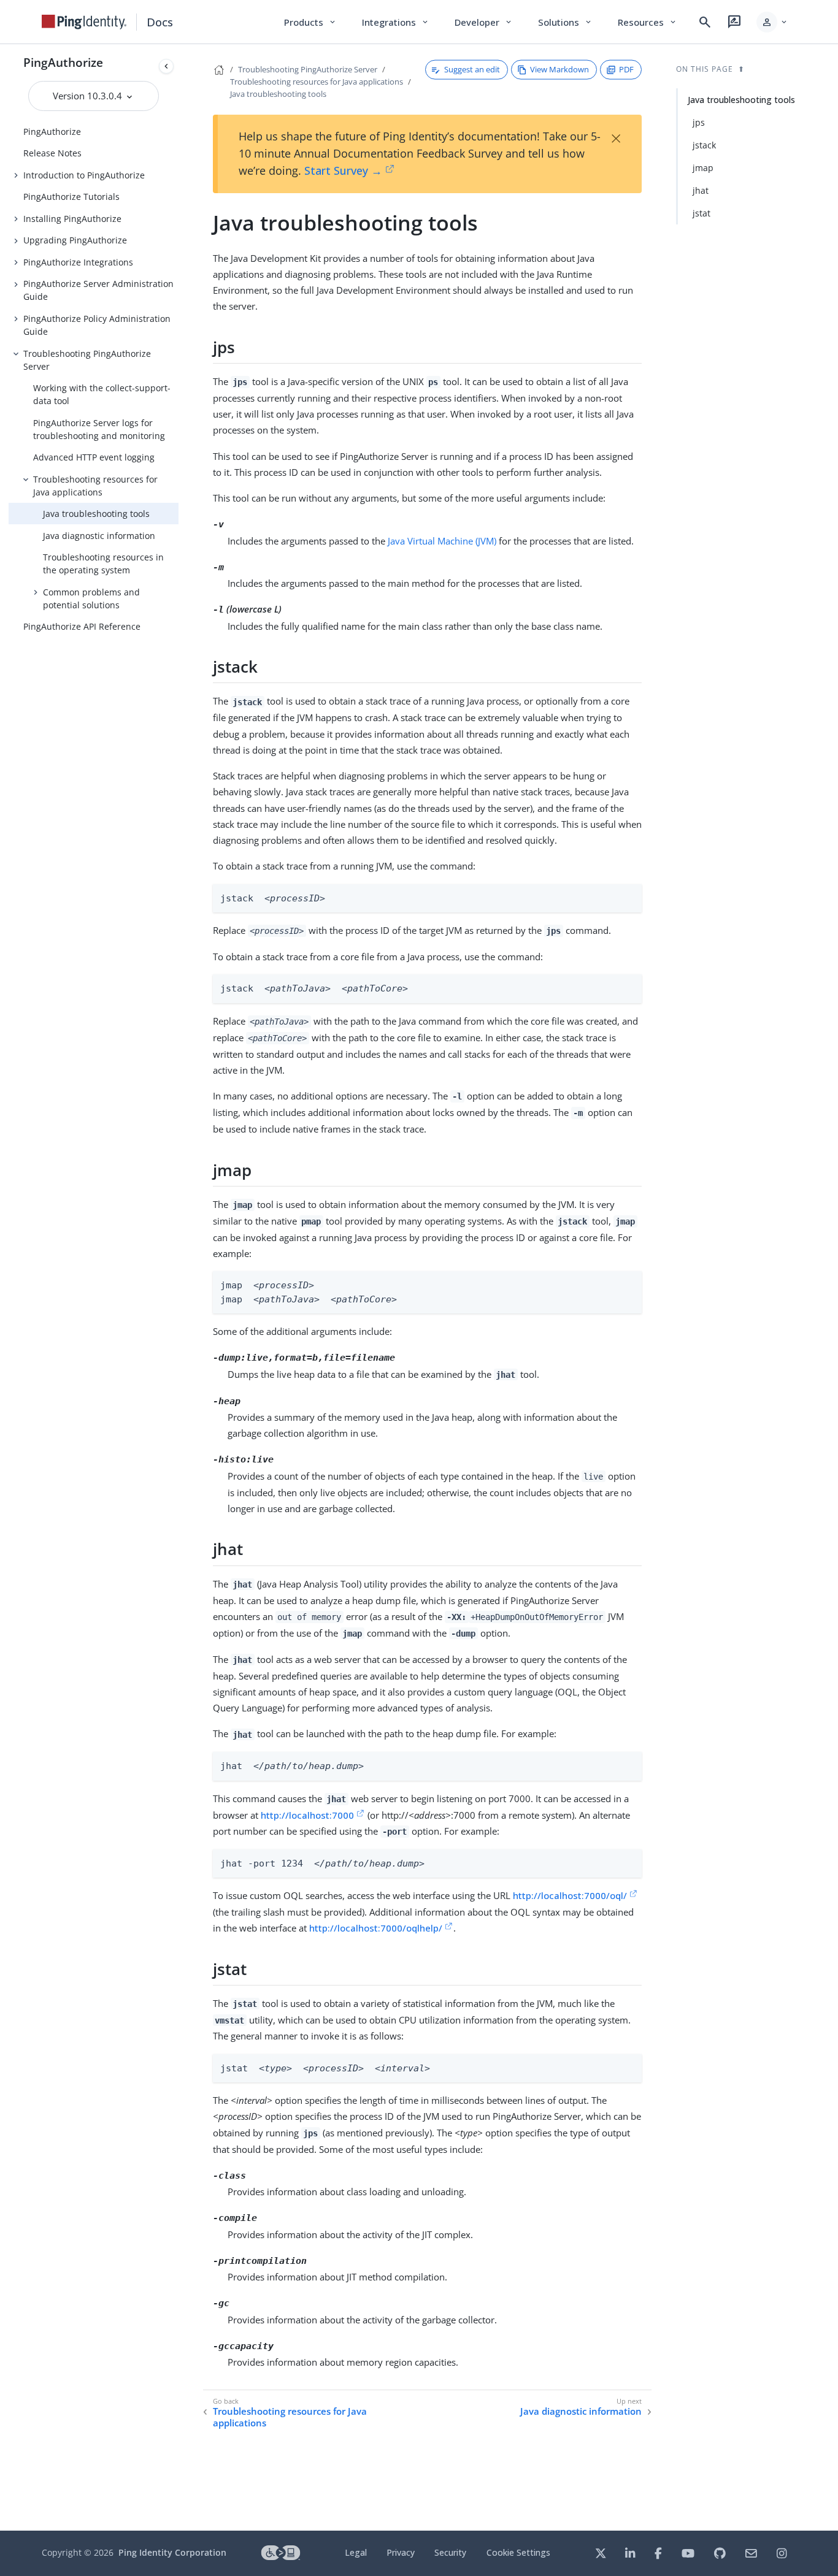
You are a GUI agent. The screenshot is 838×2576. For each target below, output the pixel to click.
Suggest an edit (472, 69)
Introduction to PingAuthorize (84, 175)
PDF (626, 69)
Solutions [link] (566, 22)
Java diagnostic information (99, 536)
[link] (84, 22)
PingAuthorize (63, 62)
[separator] (179, 1287)
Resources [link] (648, 22)
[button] (773, 22)
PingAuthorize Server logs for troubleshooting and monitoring (99, 429)
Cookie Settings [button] (518, 2552)
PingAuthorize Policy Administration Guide (97, 325)
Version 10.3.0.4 (89, 96)
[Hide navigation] (166, 66)
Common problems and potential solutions (91, 598)
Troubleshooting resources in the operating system (103, 564)
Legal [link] (356, 2552)
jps (699, 122)
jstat (702, 213)
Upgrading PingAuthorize (75, 240)
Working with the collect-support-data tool (102, 394)
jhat (701, 190)
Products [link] (311, 22)
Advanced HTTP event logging (94, 457)
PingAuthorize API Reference (82, 626)
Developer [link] (484, 22)
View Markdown (559, 69)
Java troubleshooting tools (96, 514)
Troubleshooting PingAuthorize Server (87, 360)
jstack (704, 145)
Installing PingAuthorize (72, 219)
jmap (703, 168)
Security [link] (450, 2552)
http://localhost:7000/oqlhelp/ (376, 1928)
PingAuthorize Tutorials (71, 197)
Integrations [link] (396, 22)
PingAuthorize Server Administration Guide (98, 290)
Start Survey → (343, 170)
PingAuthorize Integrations (78, 262)
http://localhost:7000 (307, 1815)
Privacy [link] (401, 2552)
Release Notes (52, 153)
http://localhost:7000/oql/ (570, 1895)
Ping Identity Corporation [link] (172, 2552)
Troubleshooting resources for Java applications (95, 486)
